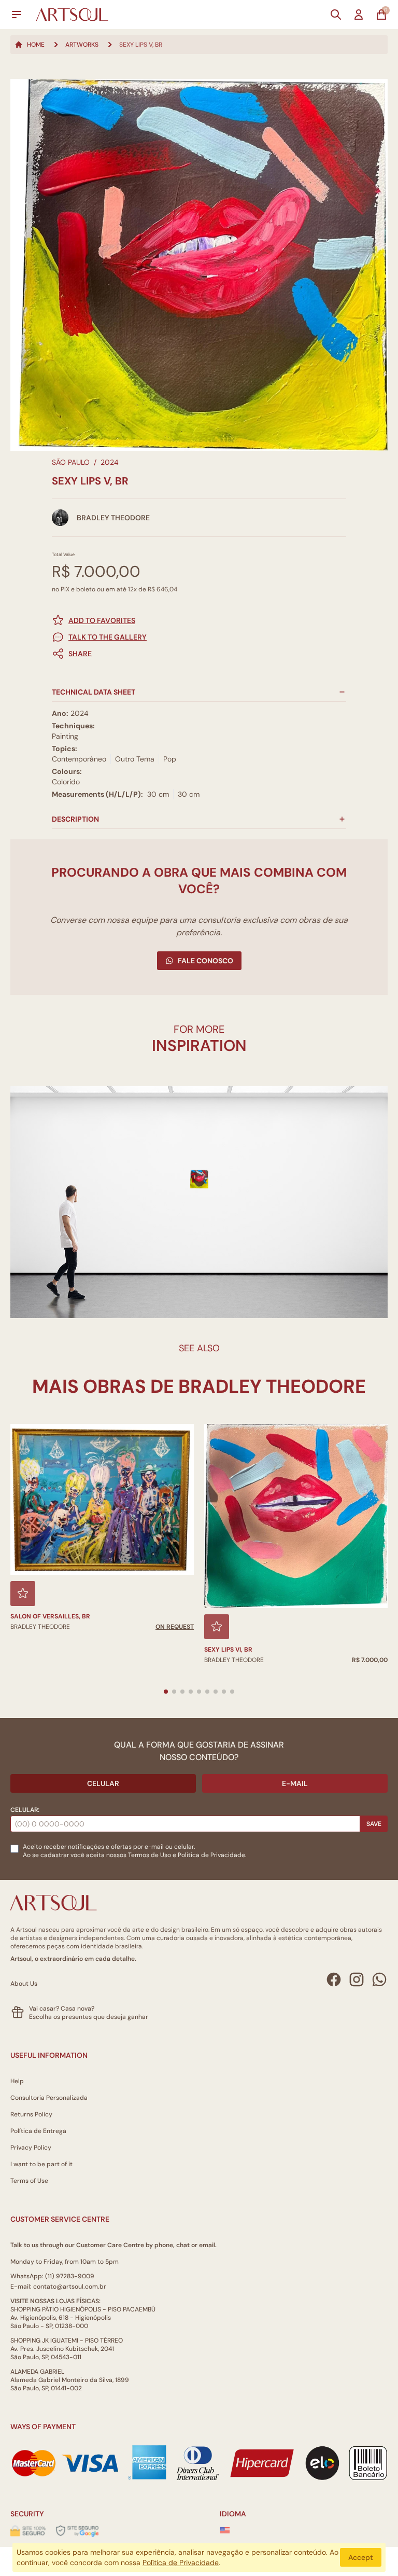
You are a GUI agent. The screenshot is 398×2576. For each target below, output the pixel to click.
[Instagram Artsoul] (357, 1979)
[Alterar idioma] (225, 2530)
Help (17, 2081)
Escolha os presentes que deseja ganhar (89, 2017)
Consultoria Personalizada (49, 2098)
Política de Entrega (38, 2131)
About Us (24, 1984)
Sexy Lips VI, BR (228, 1650)
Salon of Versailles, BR (50, 1616)
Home (36, 45)
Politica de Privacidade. (212, 1855)
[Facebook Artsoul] (334, 1979)
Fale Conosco (205, 961)
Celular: (25, 1810)
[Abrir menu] (17, 15)
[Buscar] (336, 15)
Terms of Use (29, 2181)
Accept (361, 2557)
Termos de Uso (150, 1855)
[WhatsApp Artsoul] (379, 1979)
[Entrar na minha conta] (359, 15)
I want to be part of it (41, 2164)
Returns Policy (31, 2114)
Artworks (82, 45)
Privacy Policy (31, 2148)
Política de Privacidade (181, 2563)
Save (374, 1824)
